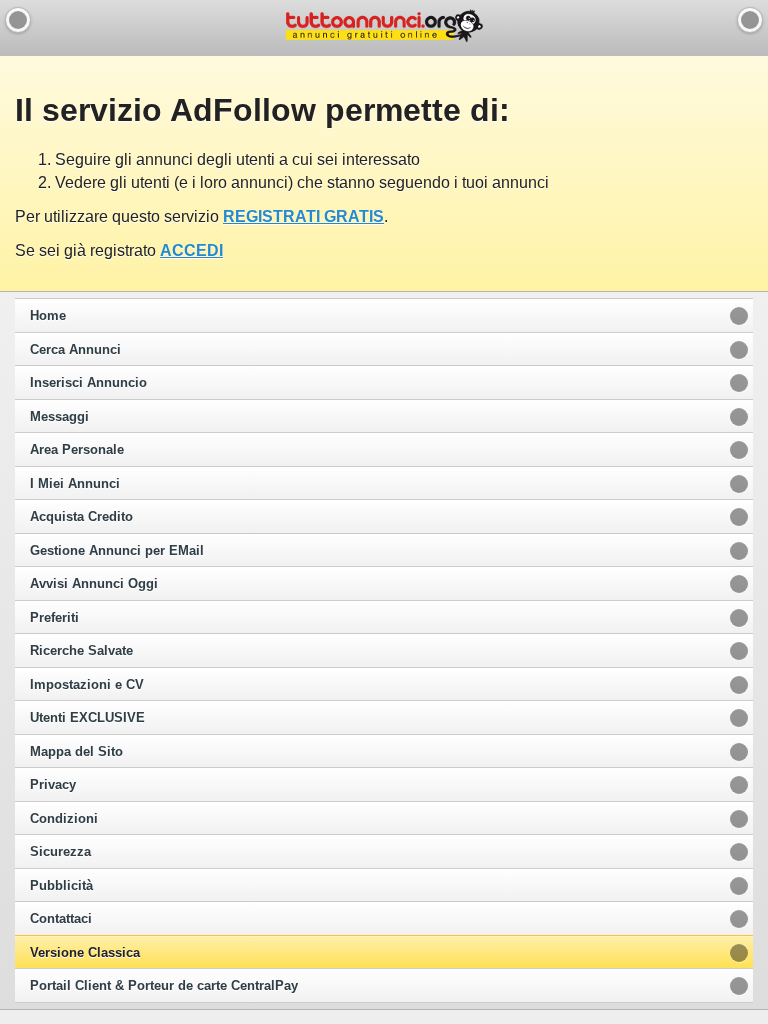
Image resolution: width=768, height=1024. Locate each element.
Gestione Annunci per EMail (117, 551)
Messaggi (59, 417)
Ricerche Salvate (81, 651)
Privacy (53, 785)
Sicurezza (60, 852)
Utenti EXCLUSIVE (87, 718)
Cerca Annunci (75, 350)
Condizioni (64, 819)
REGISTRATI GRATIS (303, 216)
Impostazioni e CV (87, 685)
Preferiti (54, 618)
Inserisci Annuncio (88, 383)
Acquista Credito (81, 517)
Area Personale (77, 450)
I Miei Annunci (75, 484)
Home (48, 316)
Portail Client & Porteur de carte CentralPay (164, 986)
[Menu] (750, 20)
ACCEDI (191, 250)
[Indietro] (18, 20)
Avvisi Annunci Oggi (94, 584)
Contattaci (61, 919)
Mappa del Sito (76, 752)
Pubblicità (61, 886)
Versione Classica (85, 953)
